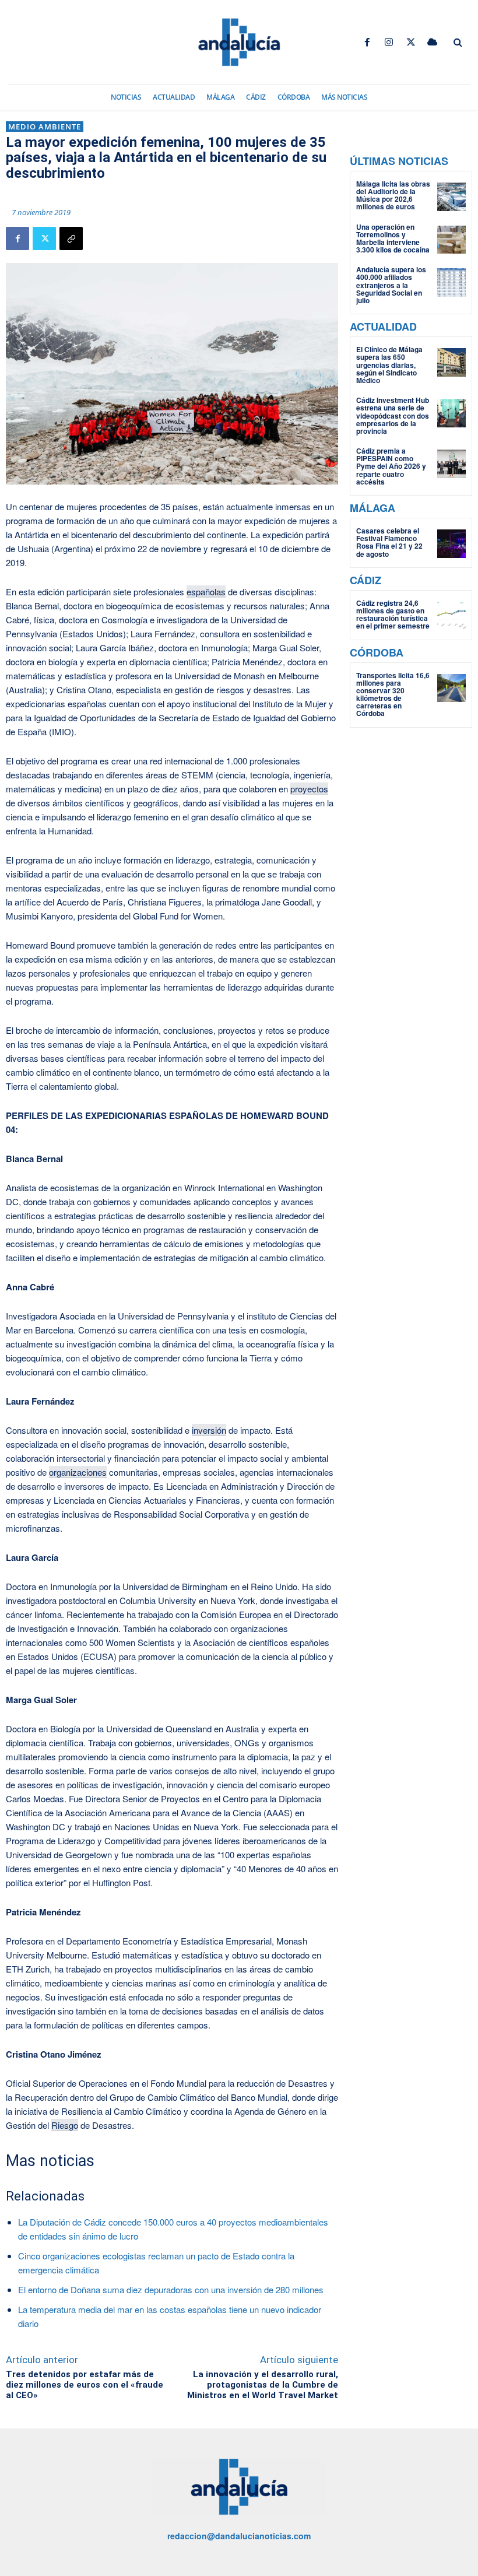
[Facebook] (368, 42)
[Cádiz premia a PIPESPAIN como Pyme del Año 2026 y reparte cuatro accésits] (451, 464)
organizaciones (78, 1472)
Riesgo (65, 2125)
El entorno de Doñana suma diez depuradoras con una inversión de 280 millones (171, 2289)
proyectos (309, 789)
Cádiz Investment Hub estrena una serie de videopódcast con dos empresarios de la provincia (393, 415)
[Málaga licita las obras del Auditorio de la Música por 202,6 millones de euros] (451, 197)
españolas (206, 592)
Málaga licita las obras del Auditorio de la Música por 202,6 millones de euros (393, 195)
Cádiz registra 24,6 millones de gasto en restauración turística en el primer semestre (393, 615)
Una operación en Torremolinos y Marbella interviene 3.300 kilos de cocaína (393, 238)
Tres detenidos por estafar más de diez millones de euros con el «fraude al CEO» (85, 2385)
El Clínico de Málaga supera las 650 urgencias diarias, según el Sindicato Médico (389, 365)
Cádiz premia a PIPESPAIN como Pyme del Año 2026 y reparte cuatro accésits (391, 466)
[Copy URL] (71, 238)
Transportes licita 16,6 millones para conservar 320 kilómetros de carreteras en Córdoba (393, 694)
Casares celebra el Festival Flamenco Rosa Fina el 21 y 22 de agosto (389, 542)
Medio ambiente (45, 127)
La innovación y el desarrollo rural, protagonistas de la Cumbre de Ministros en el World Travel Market (263, 2385)
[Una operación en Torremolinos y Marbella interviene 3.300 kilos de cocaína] (451, 240)
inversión (209, 1430)
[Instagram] (389, 42)
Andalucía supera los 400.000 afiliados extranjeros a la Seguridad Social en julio (391, 285)
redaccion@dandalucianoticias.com (239, 2536)
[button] (458, 43)
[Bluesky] (432, 42)
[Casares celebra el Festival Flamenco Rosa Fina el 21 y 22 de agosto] (451, 544)
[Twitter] (411, 42)
